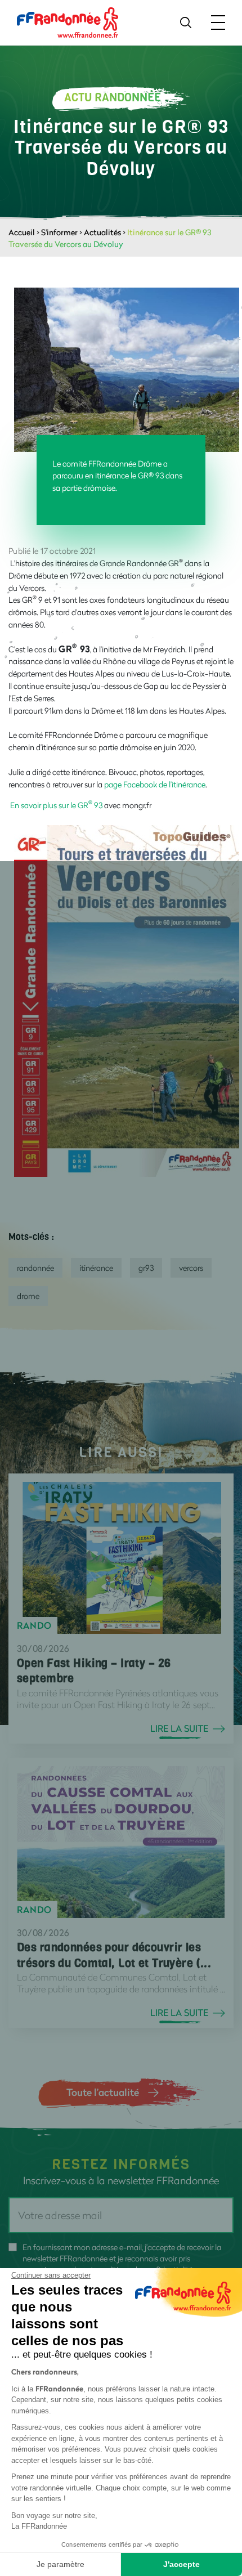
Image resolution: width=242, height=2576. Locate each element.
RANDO (34, 1625)
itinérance (96, 1268)
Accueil (22, 232)
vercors (191, 1268)
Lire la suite (179, 1728)
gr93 (146, 1268)
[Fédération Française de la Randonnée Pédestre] (68, 22)
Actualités (102, 232)
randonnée (35, 1268)
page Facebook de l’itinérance (155, 784)
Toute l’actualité (103, 2092)
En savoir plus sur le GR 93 (56, 805)
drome (28, 1296)
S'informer (59, 232)
